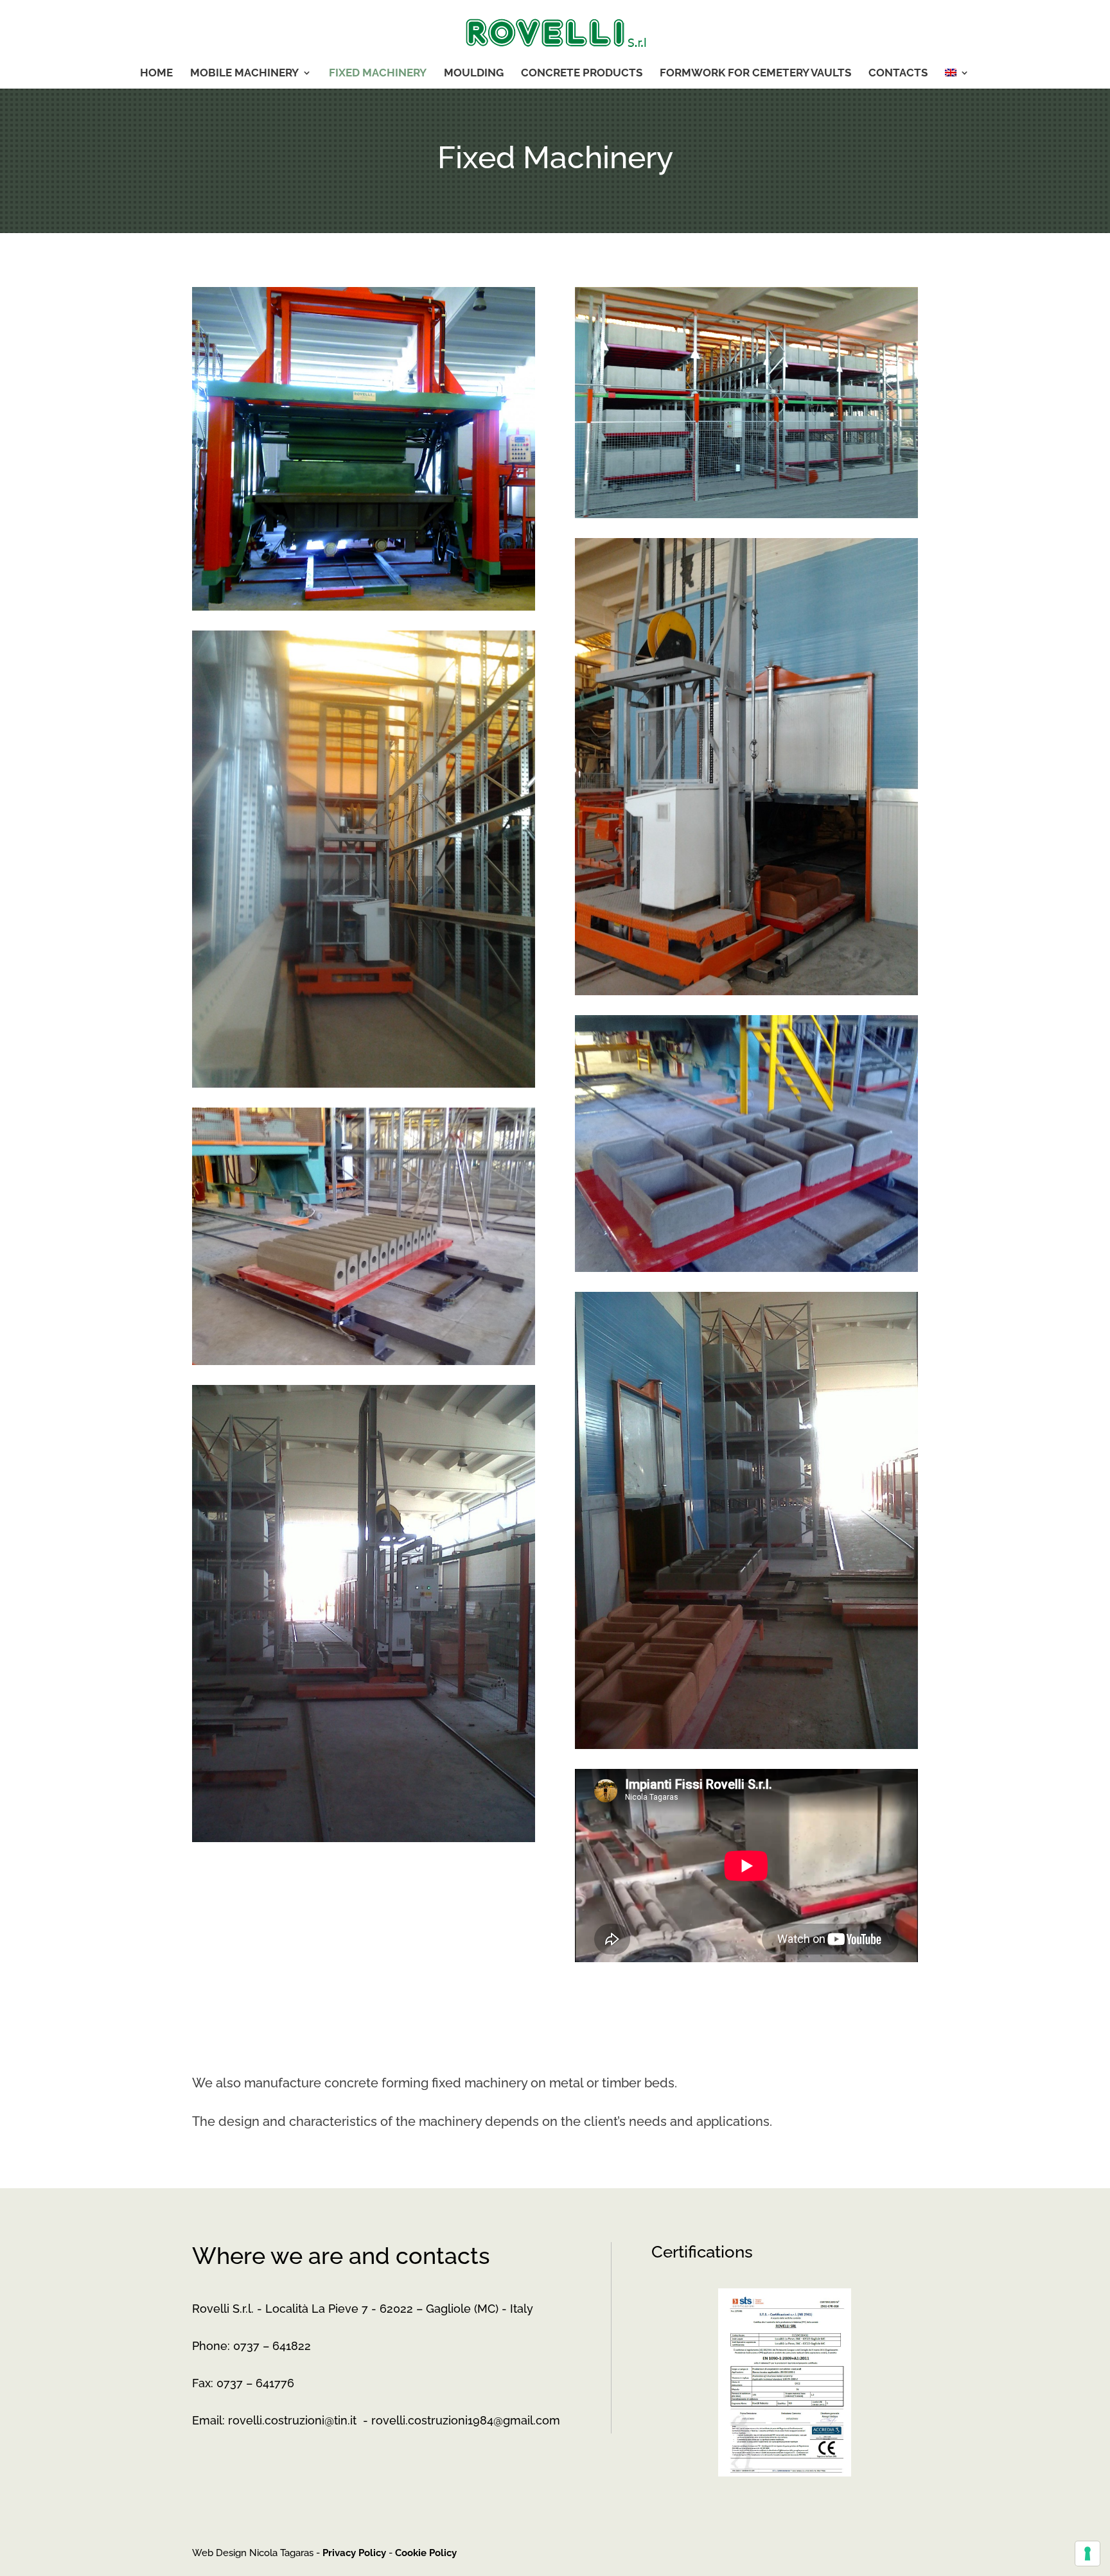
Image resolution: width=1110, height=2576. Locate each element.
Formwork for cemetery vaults (755, 74)
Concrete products (582, 74)
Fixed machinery (378, 74)
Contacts (898, 74)
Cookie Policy (426, 2553)
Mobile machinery (244, 74)
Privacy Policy (354, 2553)
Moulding (474, 74)
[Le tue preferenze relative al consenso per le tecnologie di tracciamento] (1088, 2554)
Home (156, 74)
